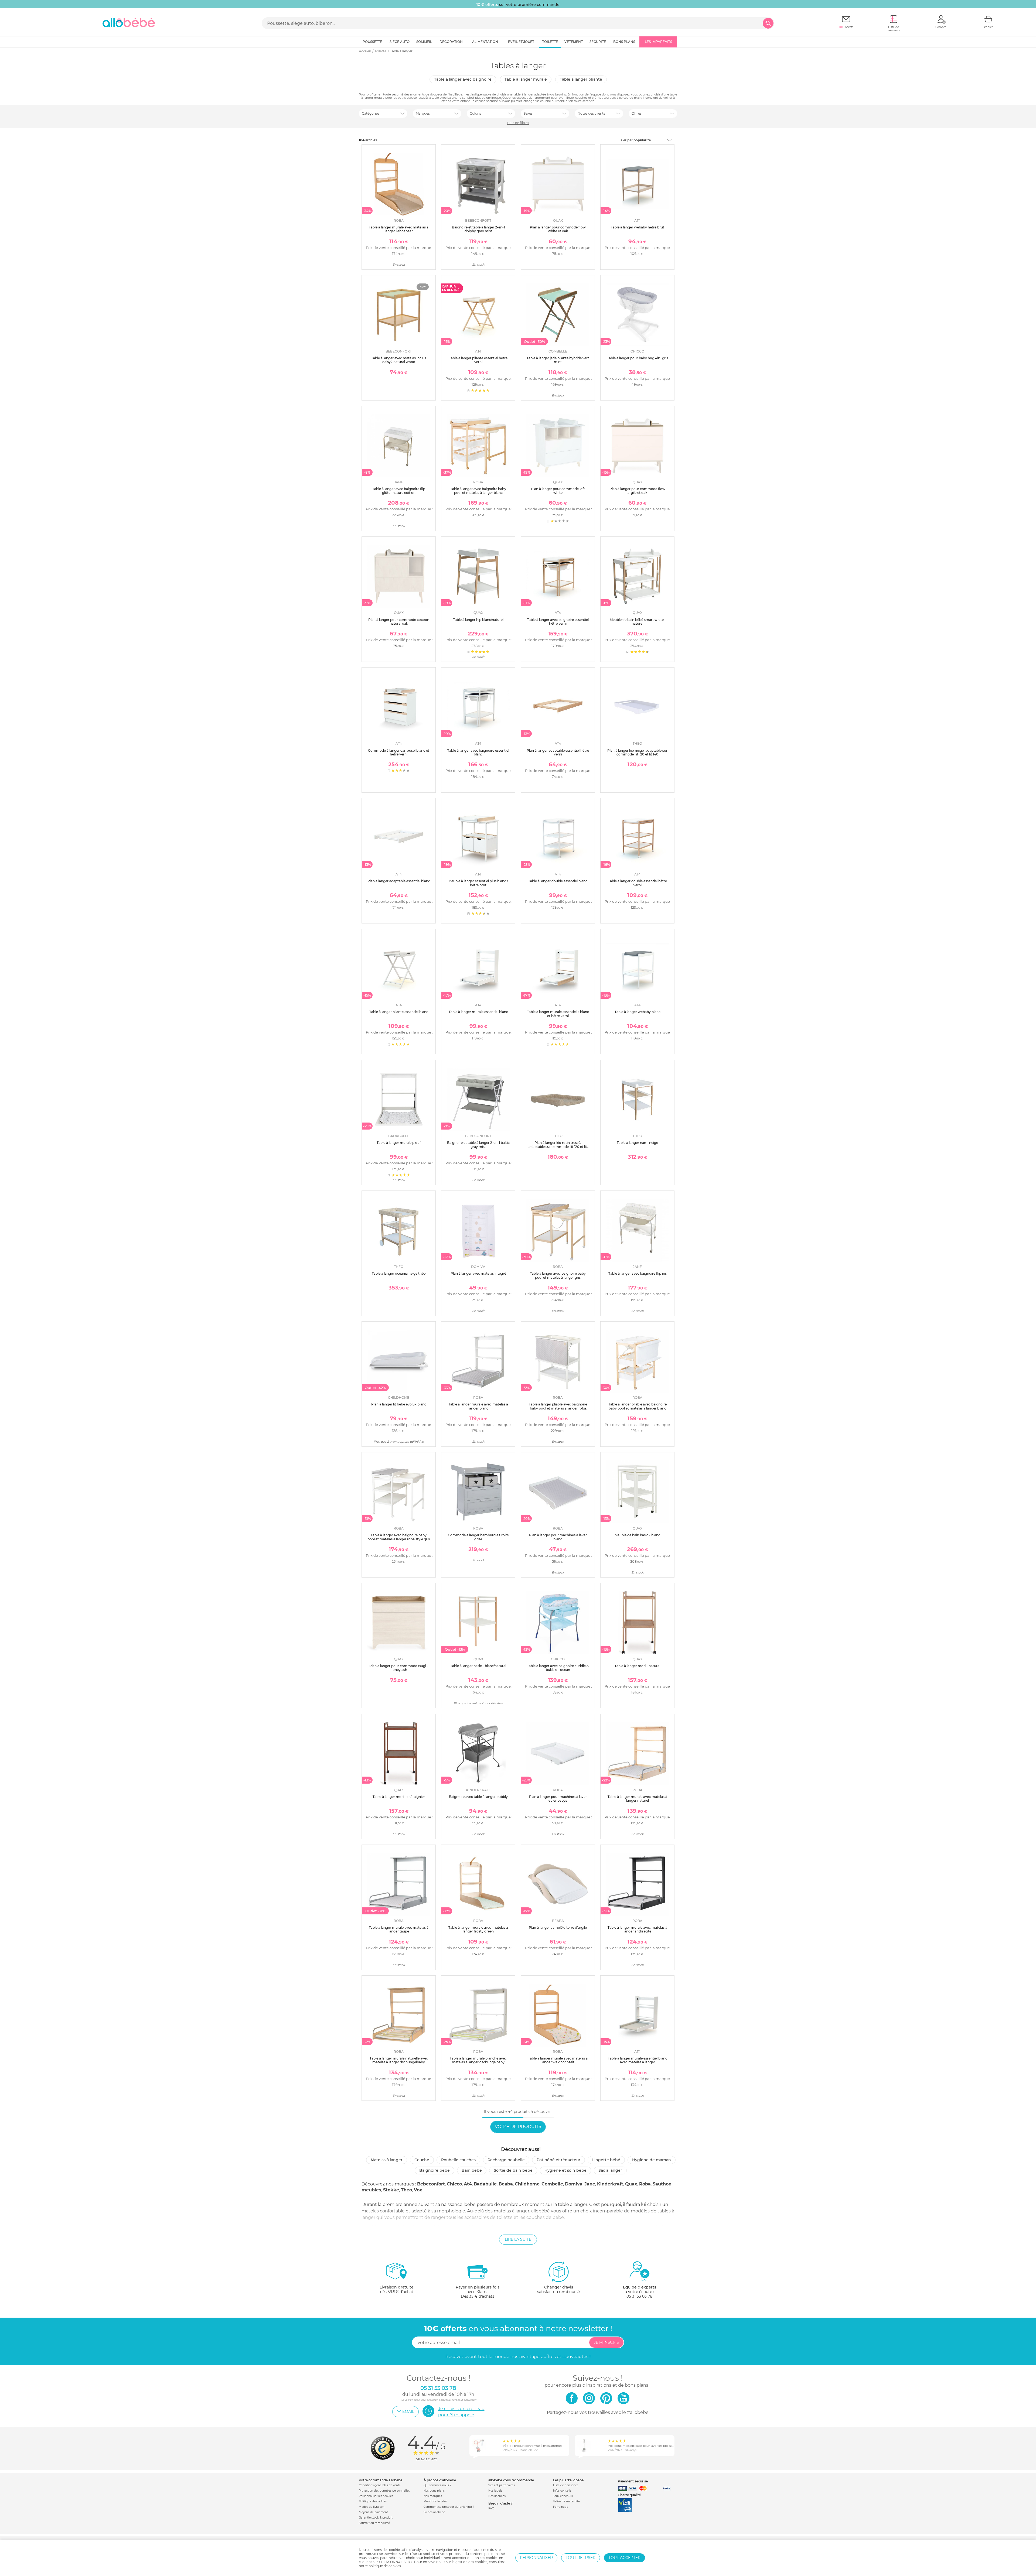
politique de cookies (385, 2566)
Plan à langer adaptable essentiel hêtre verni (558, 752)
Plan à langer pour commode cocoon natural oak (399, 622)
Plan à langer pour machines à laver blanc (558, 1537)
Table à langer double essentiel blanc (558, 881)
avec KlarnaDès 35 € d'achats (478, 2292)
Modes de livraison (372, 2507)
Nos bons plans (434, 2491)
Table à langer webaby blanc (638, 1012)
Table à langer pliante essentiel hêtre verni (478, 360)
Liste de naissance (566, 2485)
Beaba (506, 2184)
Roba (645, 2184)
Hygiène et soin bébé (565, 2170)
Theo (406, 2190)
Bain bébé (472, 2170)
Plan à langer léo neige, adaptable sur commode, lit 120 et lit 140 (637, 752)
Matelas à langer (387, 2160)
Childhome (527, 2184)
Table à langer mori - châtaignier (399, 1797)
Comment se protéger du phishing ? (449, 2507)
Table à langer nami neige (637, 1143)
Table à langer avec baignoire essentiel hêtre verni (558, 622)
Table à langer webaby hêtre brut (638, 227)
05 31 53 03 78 (639, 2296)
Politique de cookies (373, 2501)
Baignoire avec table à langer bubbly (478, 1797)
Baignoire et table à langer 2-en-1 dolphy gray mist (478, 229)
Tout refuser (581, 2558)
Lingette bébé (606, 2160)
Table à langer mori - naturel (637, 1666)
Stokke (391, 2190)
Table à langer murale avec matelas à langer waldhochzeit (558, 2060)
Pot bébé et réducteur (558, 2160)
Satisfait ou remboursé (374, 2523)
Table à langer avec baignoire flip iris (638, 1273)
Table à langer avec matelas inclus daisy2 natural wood (399, 360)
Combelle (552, 2184)
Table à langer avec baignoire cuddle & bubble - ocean (558, 1668)
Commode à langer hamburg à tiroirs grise (478, 1537)
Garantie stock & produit (376, 2518)
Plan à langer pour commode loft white (558, 491)
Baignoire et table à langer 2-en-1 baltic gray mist (478, 1145)
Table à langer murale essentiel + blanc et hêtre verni (558, 1014)
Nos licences (497, 2496)
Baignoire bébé (434, 2170)
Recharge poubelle (506, 2160)
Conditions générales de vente (380, 2485)
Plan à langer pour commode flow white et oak (558, 229)
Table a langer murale (526, 79)
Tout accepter (624, 2558)
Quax (631, 2184)
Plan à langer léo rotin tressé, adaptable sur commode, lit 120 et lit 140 (558, 1147)
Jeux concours (563, 2496)
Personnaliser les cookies (376, 2496)
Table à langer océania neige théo (399, 1273)
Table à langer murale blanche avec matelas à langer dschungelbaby (478, 2060)
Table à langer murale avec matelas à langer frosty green (478, 1929)
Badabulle (485, 2184)
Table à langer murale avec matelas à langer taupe (399, 1929)
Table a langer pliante (581, 79)
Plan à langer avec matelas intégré (478, 1273)
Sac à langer (610, 2170)
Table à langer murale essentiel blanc (478, 1012)
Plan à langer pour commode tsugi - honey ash (399, 1668)
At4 (468, 2184)
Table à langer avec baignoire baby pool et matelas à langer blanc (478, 491)
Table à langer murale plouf (399, 1143)
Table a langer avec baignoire (463, 79)
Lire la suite (518, 2239)
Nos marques (433, 2496)
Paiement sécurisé (633, 2481)
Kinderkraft (610, 2184)
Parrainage (561, 2507)
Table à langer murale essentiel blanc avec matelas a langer (638, 2060)
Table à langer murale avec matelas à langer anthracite (637, 1929)
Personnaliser (536, 2558)
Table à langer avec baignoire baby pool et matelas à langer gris (558, 1275)
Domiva (574, 2184)
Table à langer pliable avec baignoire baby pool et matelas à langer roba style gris (558, 1408)
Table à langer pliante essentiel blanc (399, 1012)
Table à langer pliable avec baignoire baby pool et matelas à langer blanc (638, 1406)
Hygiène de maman (652, 2160)
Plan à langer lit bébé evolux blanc (399, 1404)
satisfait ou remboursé (558, 2289)
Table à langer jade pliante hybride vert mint (558, 360)
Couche (422, 2160)
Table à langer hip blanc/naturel (478, 620)
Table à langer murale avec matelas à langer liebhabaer (399, 229)
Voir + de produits (518, 2127)
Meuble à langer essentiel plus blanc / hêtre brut (478, 883)
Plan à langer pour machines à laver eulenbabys (558, 1799)
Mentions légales (435, 2501)
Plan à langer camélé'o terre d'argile (558, 1927)
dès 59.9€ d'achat (397, 2289)
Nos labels (495, 2491)
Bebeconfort (431, 2184)
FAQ (491, 2508)
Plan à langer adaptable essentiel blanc (399, 881)
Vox (418, 2190)
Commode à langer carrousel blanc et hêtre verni (399, 752)
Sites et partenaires (502, 2485)
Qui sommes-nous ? (437, 2485)
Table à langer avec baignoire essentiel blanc (478, 752)
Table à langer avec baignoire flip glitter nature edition (399, 491)
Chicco (454, 2184)
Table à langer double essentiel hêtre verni (638, 883)
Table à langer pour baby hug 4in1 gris (638, 358)
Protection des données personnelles (384, 2491)
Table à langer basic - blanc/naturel (478, 1666)
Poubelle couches (458, 2160)
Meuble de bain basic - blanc (637, 1535)
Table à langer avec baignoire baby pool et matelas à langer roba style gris (399, 1537)
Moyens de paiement (373, 2512)
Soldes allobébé (434, 2512)
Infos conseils (562, 2491)
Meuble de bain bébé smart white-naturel (637, 622)
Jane (590, 2184)
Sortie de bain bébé (513, 2170)
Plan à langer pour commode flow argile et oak (637, 491)
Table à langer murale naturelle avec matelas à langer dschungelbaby (399, 2060)
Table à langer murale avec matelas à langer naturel (637, 1799)
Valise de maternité (566, 2501)
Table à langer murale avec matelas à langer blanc (478, 1406)
